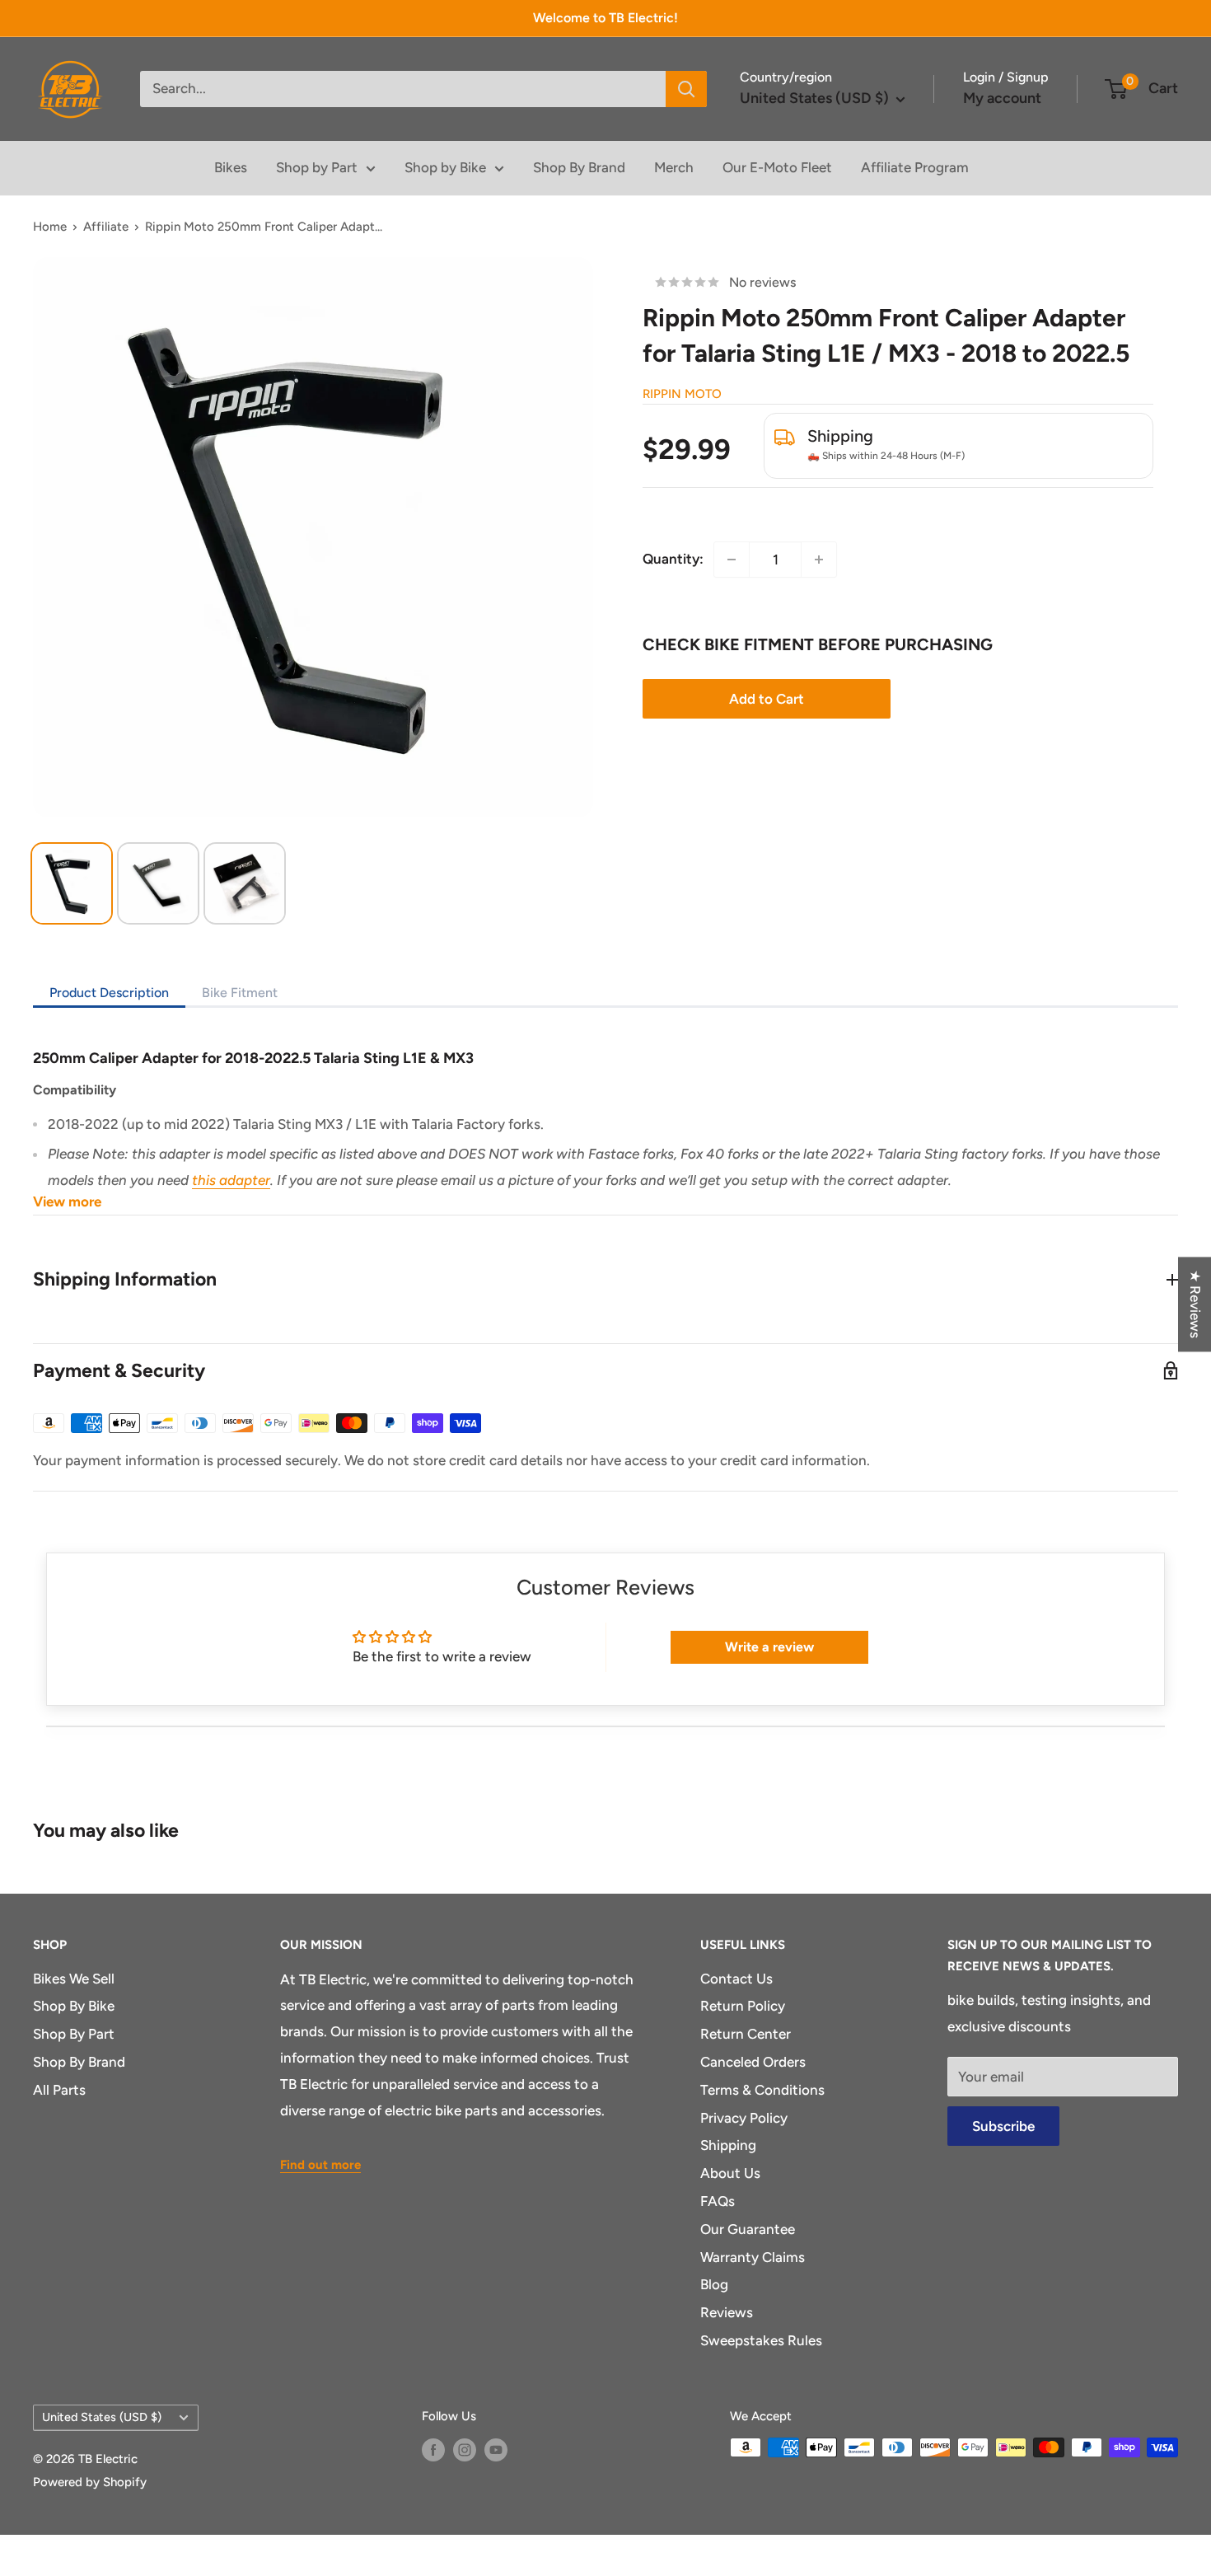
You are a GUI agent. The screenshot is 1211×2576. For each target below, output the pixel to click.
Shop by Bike (445, 167)
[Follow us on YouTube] (496, 2450)
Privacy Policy (744, 2118)
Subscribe (1003, 2126)
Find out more (320, 2165)
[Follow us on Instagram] (465, 2450)
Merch (674, 167)
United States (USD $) (102, 2417)
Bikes (231, 167)
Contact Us (736, 1979)
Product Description (109, 993)
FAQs (718, 2201)
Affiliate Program (915, 167)
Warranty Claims (753, 2257)
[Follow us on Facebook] (433, 2450)
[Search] (686, 89)
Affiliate (106, 227)
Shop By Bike (74, 2006)
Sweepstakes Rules (761, 2340)
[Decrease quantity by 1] (732, 560)
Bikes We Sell (74, 1979)
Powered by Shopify (90, 2482)
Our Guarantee (748, 2229)
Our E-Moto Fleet (777, 167)
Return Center (746, 2034)
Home (50, 227)
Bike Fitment (240, 993)
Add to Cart (767, 699)
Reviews (727, 2312)
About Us (730, 2173)
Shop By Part (74, 2034)
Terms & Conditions (762, 2090)
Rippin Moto (682, 394)
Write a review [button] (769, 1647)
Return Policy (743, 2006)
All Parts (59, 2090)
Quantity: (673, 559)
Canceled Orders (753, 2062)
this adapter (231, 1180)
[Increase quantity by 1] (819, 560)
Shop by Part (317, 167)
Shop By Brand (579, 167)
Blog (714, 2284)
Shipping (728, 2145)
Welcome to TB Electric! (605, 18)
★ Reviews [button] (1195, 1304)
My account (1002, 98)
